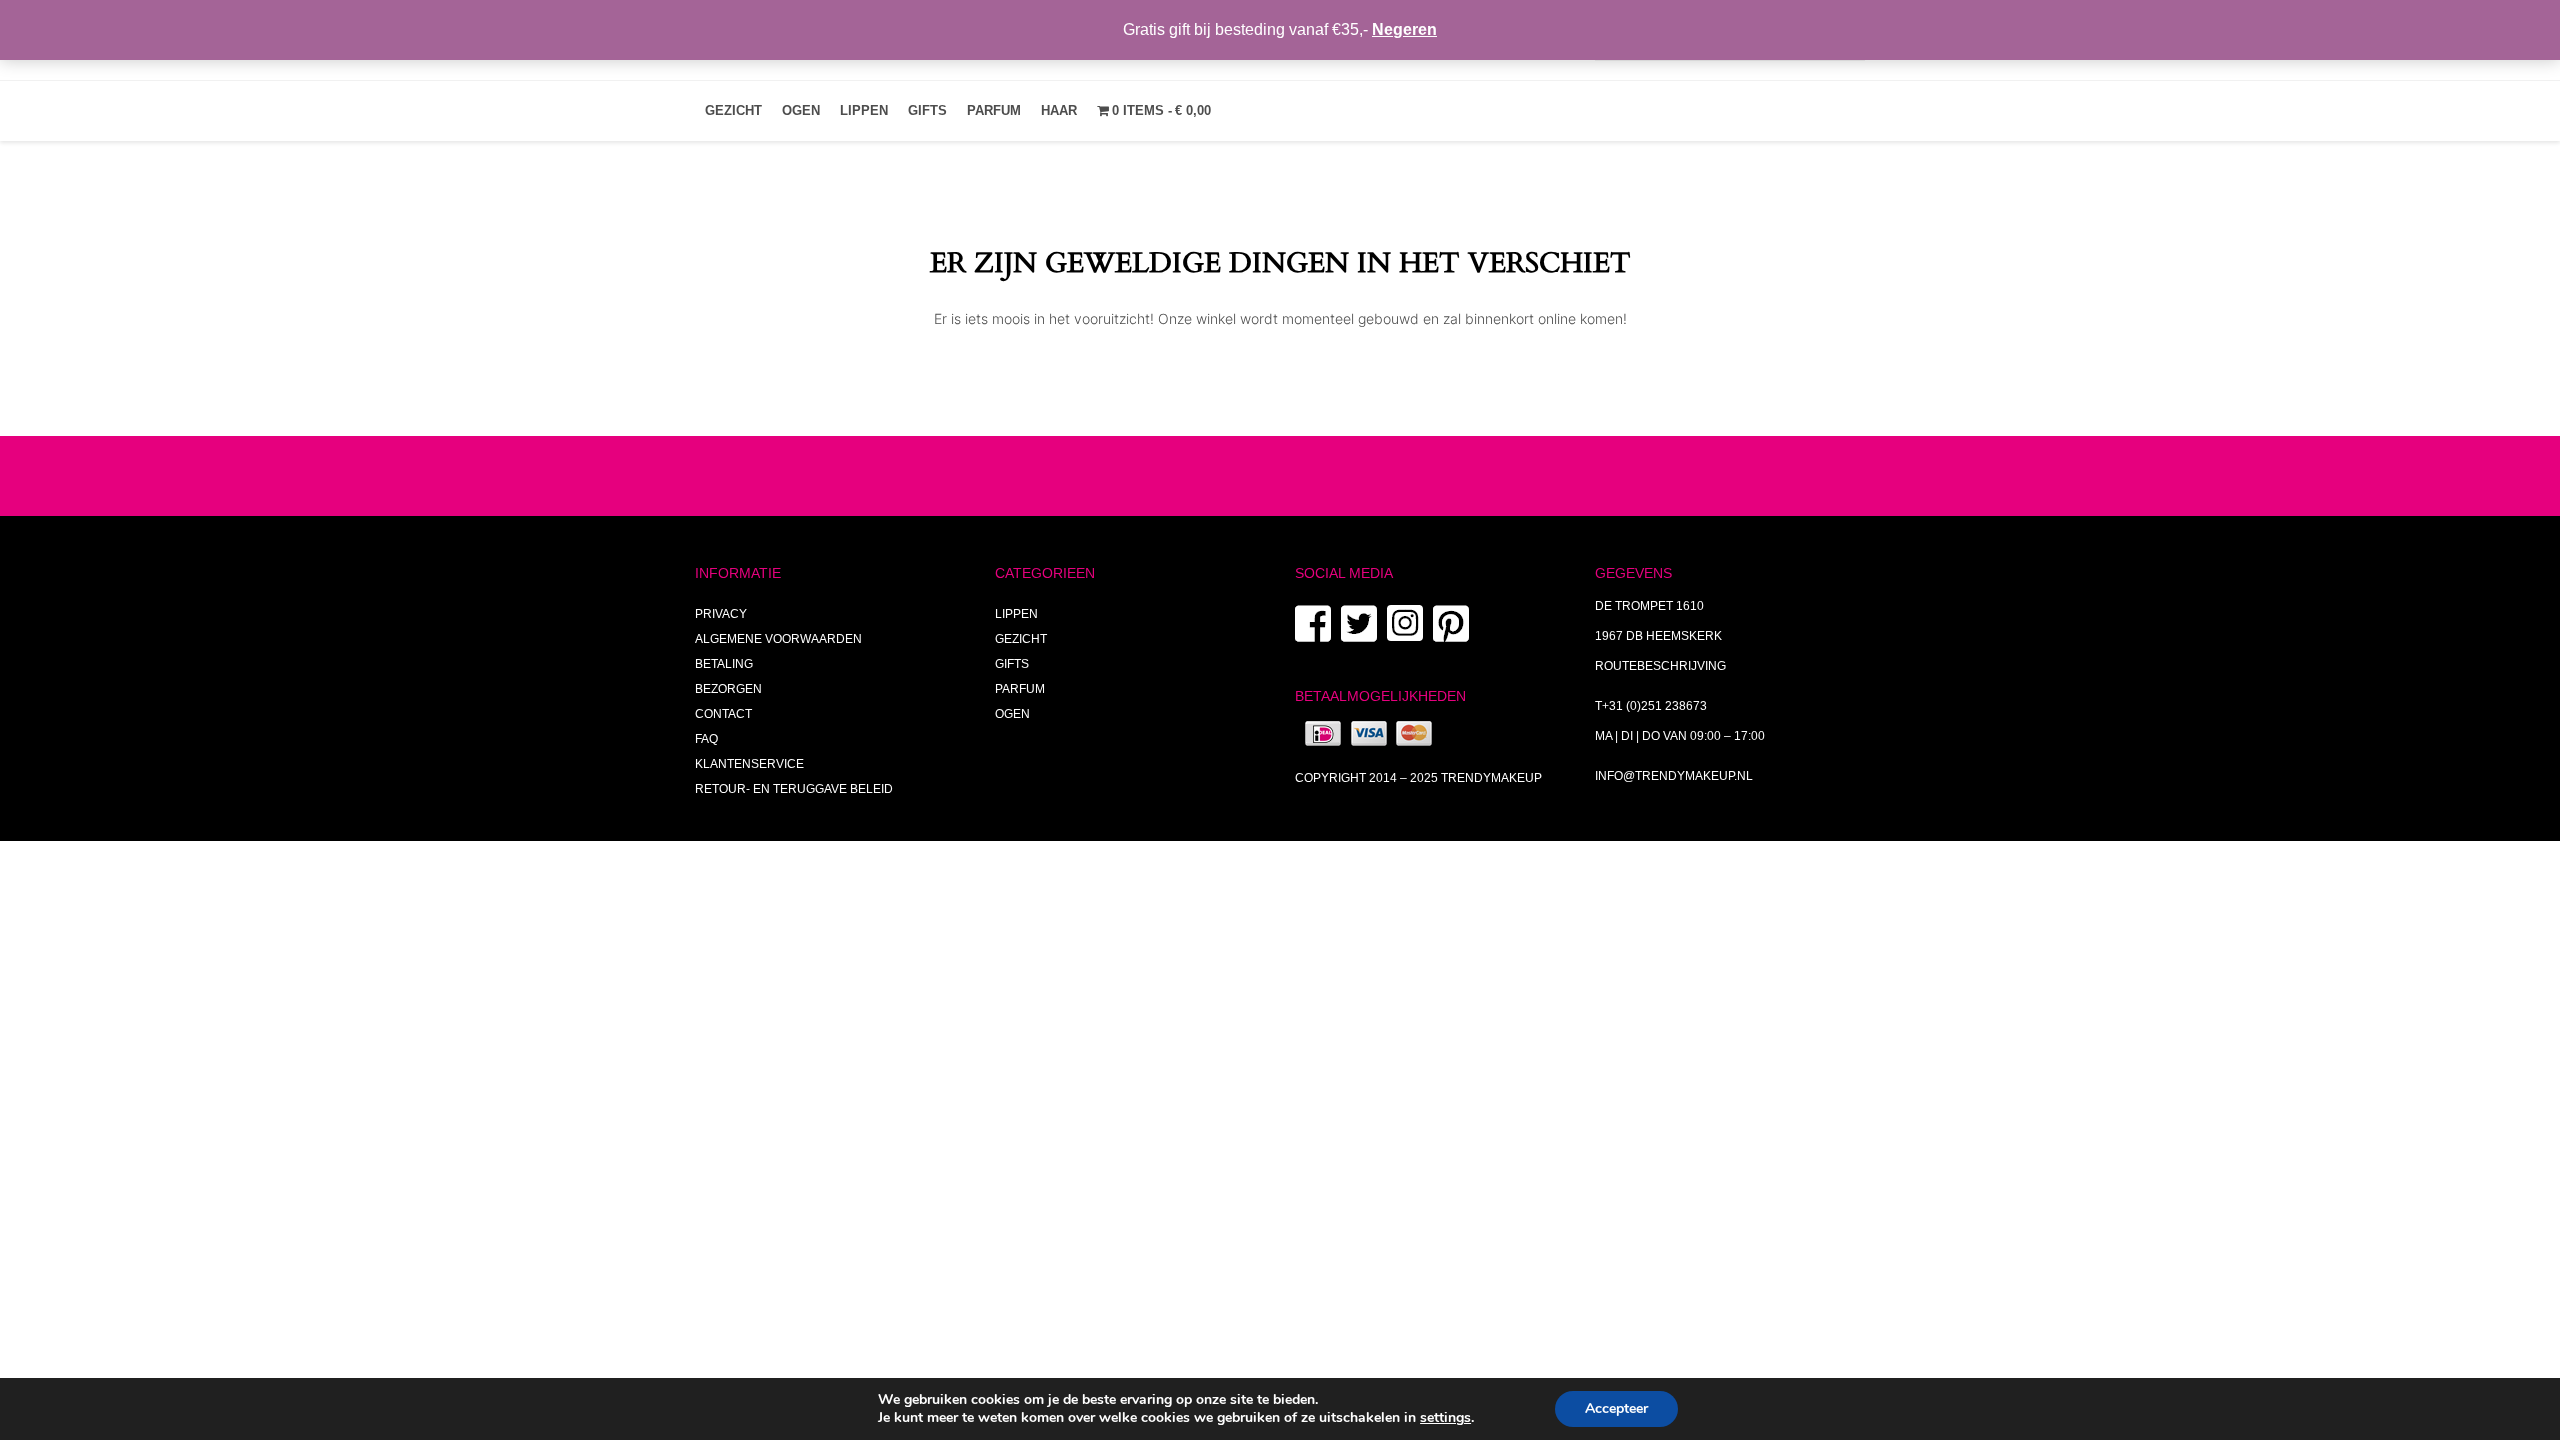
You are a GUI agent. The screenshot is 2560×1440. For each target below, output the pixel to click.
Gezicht (733, 110)
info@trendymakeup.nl (1674, 776)
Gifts (927, 110)
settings (1445, 1418)
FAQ (706, 739)
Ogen (801, 110)
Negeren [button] (1404, 29)
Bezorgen (728, 689)
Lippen (864, 110)
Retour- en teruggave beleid (794, 789)
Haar (1059, 110)
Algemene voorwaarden (778, 639)
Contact (723, 714)
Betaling (724, 664)
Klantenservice (749, 764)
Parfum (994, 110)
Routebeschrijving (1660, 666)
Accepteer (1616, 1408)
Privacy (721, 614)
